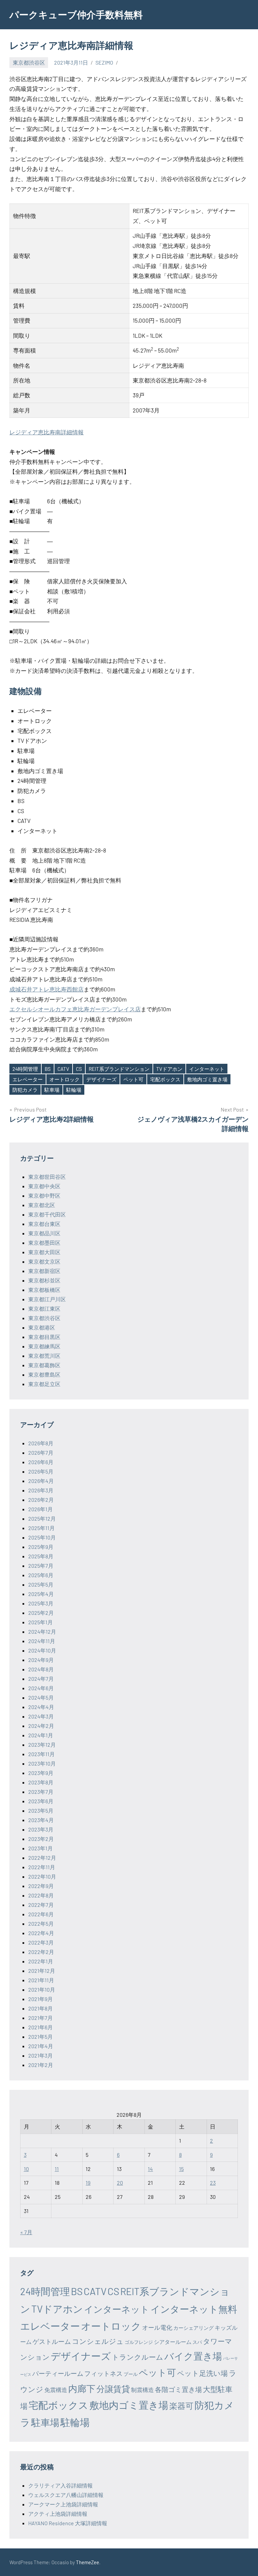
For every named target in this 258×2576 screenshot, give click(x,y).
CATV (63, 1069)
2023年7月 (41, 1792)
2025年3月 (41, 1603)
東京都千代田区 (47, 1214)
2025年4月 (41, 1594)
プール (131, 2374)
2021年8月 (40, 2008)
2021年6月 (40, 2027)
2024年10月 (42, 1650)
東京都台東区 (44, 1224)
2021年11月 (41, 1980)
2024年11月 (42, 1641)
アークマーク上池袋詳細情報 (63, 2504)
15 (181, 2169)
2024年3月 (41, 1716)
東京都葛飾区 (44, 1365)
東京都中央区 (44, 1186)
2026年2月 (41, 1500)
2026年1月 (40, 1509)
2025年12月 (42, 1518)
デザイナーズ (101, 1079)
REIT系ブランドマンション (119, 1069)
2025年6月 (41, 1575)
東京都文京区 (44, 1261)
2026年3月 (41, 1490)
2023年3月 (41, 1829)
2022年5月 (41, 1924)
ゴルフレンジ (139, 2342)
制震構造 (142, 2390)
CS (79, 1069)
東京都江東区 (44, 1309)
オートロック (64, 1079)
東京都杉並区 (44, 1280)
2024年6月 (41, 1688)
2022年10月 (42, 1876)
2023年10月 (42, 1763)
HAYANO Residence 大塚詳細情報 (68, 2523)
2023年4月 (41, 1820)
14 (150, 2169)
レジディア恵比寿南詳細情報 (47, 432)
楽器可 (181, 2406)
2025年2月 (41, 1613)
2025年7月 (41, 1566)
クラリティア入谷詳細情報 (60, 2485)
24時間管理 (25, 1069)
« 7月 (26, 2232)
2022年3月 (41, 1942)
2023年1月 (40, 1848)
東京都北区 (42, 1205)
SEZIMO (104, 62)
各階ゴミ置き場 (178, 2389)
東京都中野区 (44, 1195)
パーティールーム (58, 2373)
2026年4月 (41, 1481)
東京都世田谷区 (47, 1177)
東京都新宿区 (44, 1271)
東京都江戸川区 (47, 1299)
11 (57, 2169)
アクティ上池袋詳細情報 (58, 2514)
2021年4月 (41, 2046)
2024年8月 (41, 1669)
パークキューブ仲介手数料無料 (76, 14)
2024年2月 (41, 1726)
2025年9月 (41, 1547)
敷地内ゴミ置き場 (207, 1079)
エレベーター (28, 1079)
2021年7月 (40, 2018)
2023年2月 (41, 1839)
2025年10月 (42, 1537)
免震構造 (56, 2390)
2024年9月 (41, 1660)
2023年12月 (42, 1745)
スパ (197, 2342)
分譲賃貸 (113, 2389)
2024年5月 (41, 1697)
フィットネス (103, 2373)
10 (26, 2169)
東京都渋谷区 (29, 62)
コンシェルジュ (98, 2341)
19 (88, 2183)
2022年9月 (41, 1886)
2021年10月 (42, 1989)
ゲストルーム (52, 2341)
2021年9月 (40, 1999)
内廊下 (82, 2388)
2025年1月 (40, 1622)
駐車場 (52, 1090)
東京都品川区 (44, 1233)
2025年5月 (41, 1584)
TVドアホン (169, 1069)
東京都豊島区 (44, 1374)
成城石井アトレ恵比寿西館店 (47, 989)
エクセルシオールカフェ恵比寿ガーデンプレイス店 (75, 1009)
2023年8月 (41, 1782)
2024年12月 (42, 1631)
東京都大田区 (44, 1252)
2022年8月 (41, 1895)
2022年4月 (41, 1933)
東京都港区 (42, 1327)
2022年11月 (42, 1867)
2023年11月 (41, 1754)
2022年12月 (42, 1858)
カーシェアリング (193, 2328)
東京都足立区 (44, 1384)
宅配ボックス (165, 1079)
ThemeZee (88, 2562)
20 (120, 2183)
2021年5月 (40, 2037)
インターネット (207, 1069)
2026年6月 (41, 1462)
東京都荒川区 (44, 1356)
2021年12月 (42, 1971)
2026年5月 (41, 1471)
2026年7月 (41, 1453)
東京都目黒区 (44, 1337)
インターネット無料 (194, 2309)
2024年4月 (41, 1707)
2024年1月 (41, 1735)
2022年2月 (41, 1952)
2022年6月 (41, 1914)
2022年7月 (41, 1905)
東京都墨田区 (44, 1243)
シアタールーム (173, 2342)
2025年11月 (41, 1528)
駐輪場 (74, 1090)
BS (48, 1069)
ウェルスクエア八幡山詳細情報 (66, 2495)
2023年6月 (41, 1801)
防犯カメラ (25, 1090)
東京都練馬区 (44, 1346)
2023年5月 (41, 1810)
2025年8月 (41, 1556)
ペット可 (133, 1079)
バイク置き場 (193, 2356)
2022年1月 (41, 1961)
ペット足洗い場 (202, 2373)
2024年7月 (41, 1679)
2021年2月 (41, 2065)
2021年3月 (40, 2055)
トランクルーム (138, 2357)
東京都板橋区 (44, 1290)
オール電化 (157, 2327)
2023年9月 (41, 1773)
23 (213, 2183)
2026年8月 (41, 1443)
